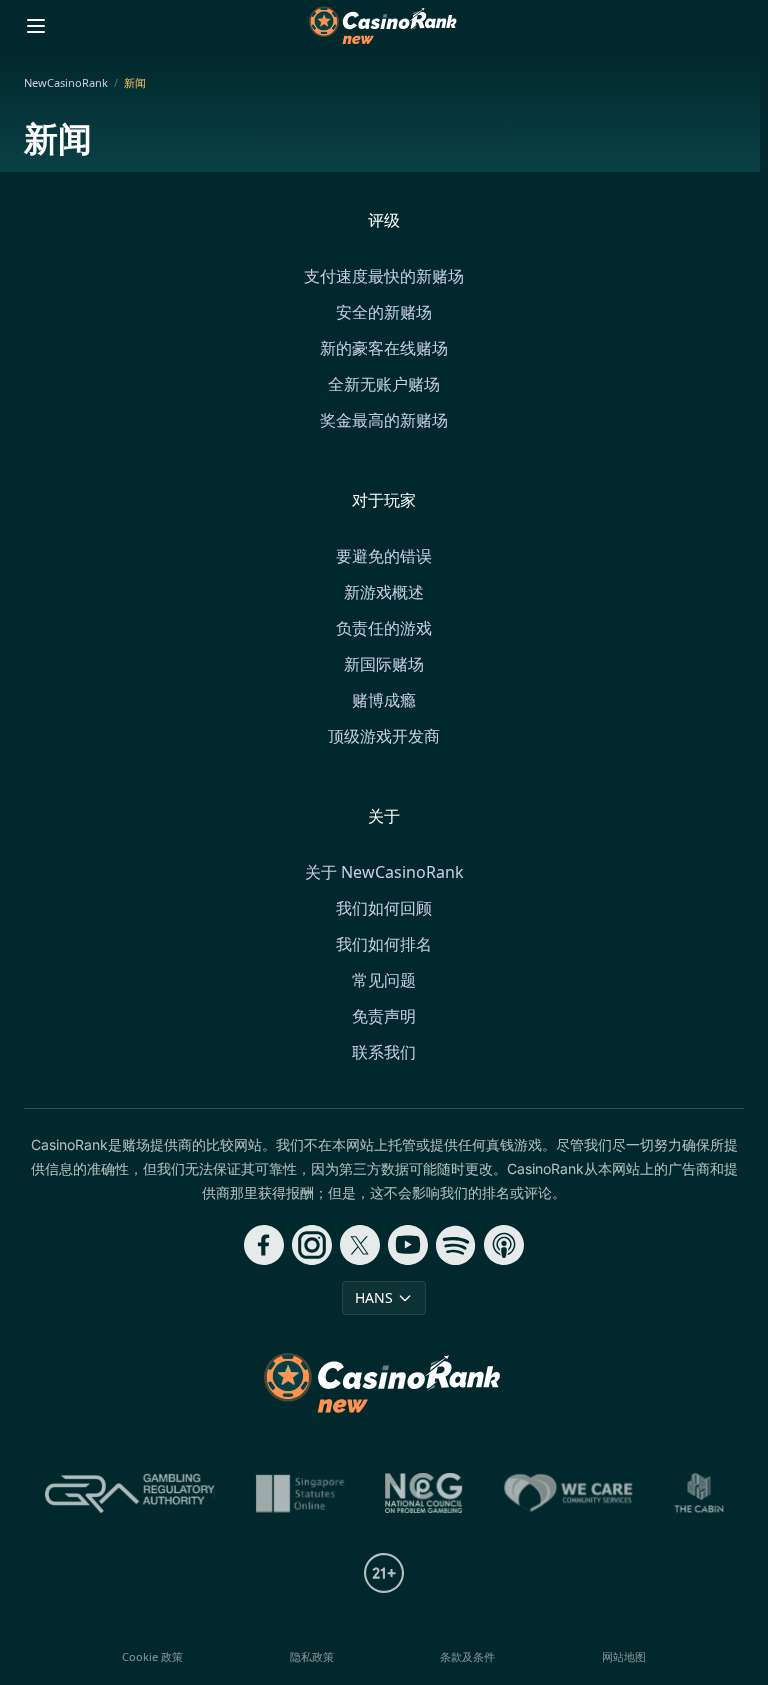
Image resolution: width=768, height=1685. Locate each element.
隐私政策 (312, 1656)
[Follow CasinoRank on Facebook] (264, 1245)
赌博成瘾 (384, 700)
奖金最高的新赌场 (384, 420)
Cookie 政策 (152, 1656)
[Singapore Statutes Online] (300, 1493)
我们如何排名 (384, 944)
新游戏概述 (384, 592)
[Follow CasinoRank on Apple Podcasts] (504, 1245)
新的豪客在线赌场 (384, 348)
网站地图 (624, 1656)
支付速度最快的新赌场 (384, 276)
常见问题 (384, 980)
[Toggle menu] (36, 26)
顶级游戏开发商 (384, 736)
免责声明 (384, 1016)
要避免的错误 (384, 556)
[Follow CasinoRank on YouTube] (408, 1245)
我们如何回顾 (384, 908)
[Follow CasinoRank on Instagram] (312, 1245)
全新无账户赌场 (384, 384)
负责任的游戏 (384, 628)
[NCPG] (424, 1493)
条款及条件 (467, 1656)
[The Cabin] (699, 1493)
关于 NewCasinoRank (384, 872)
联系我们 (384, 1052)
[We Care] (568, 1493)
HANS (374, 1297)
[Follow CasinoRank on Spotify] (456, 1245)
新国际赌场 (384, 664)
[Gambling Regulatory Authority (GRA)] (130, 1493)
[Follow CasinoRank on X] (360, 1245)
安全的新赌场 (384, 312)
